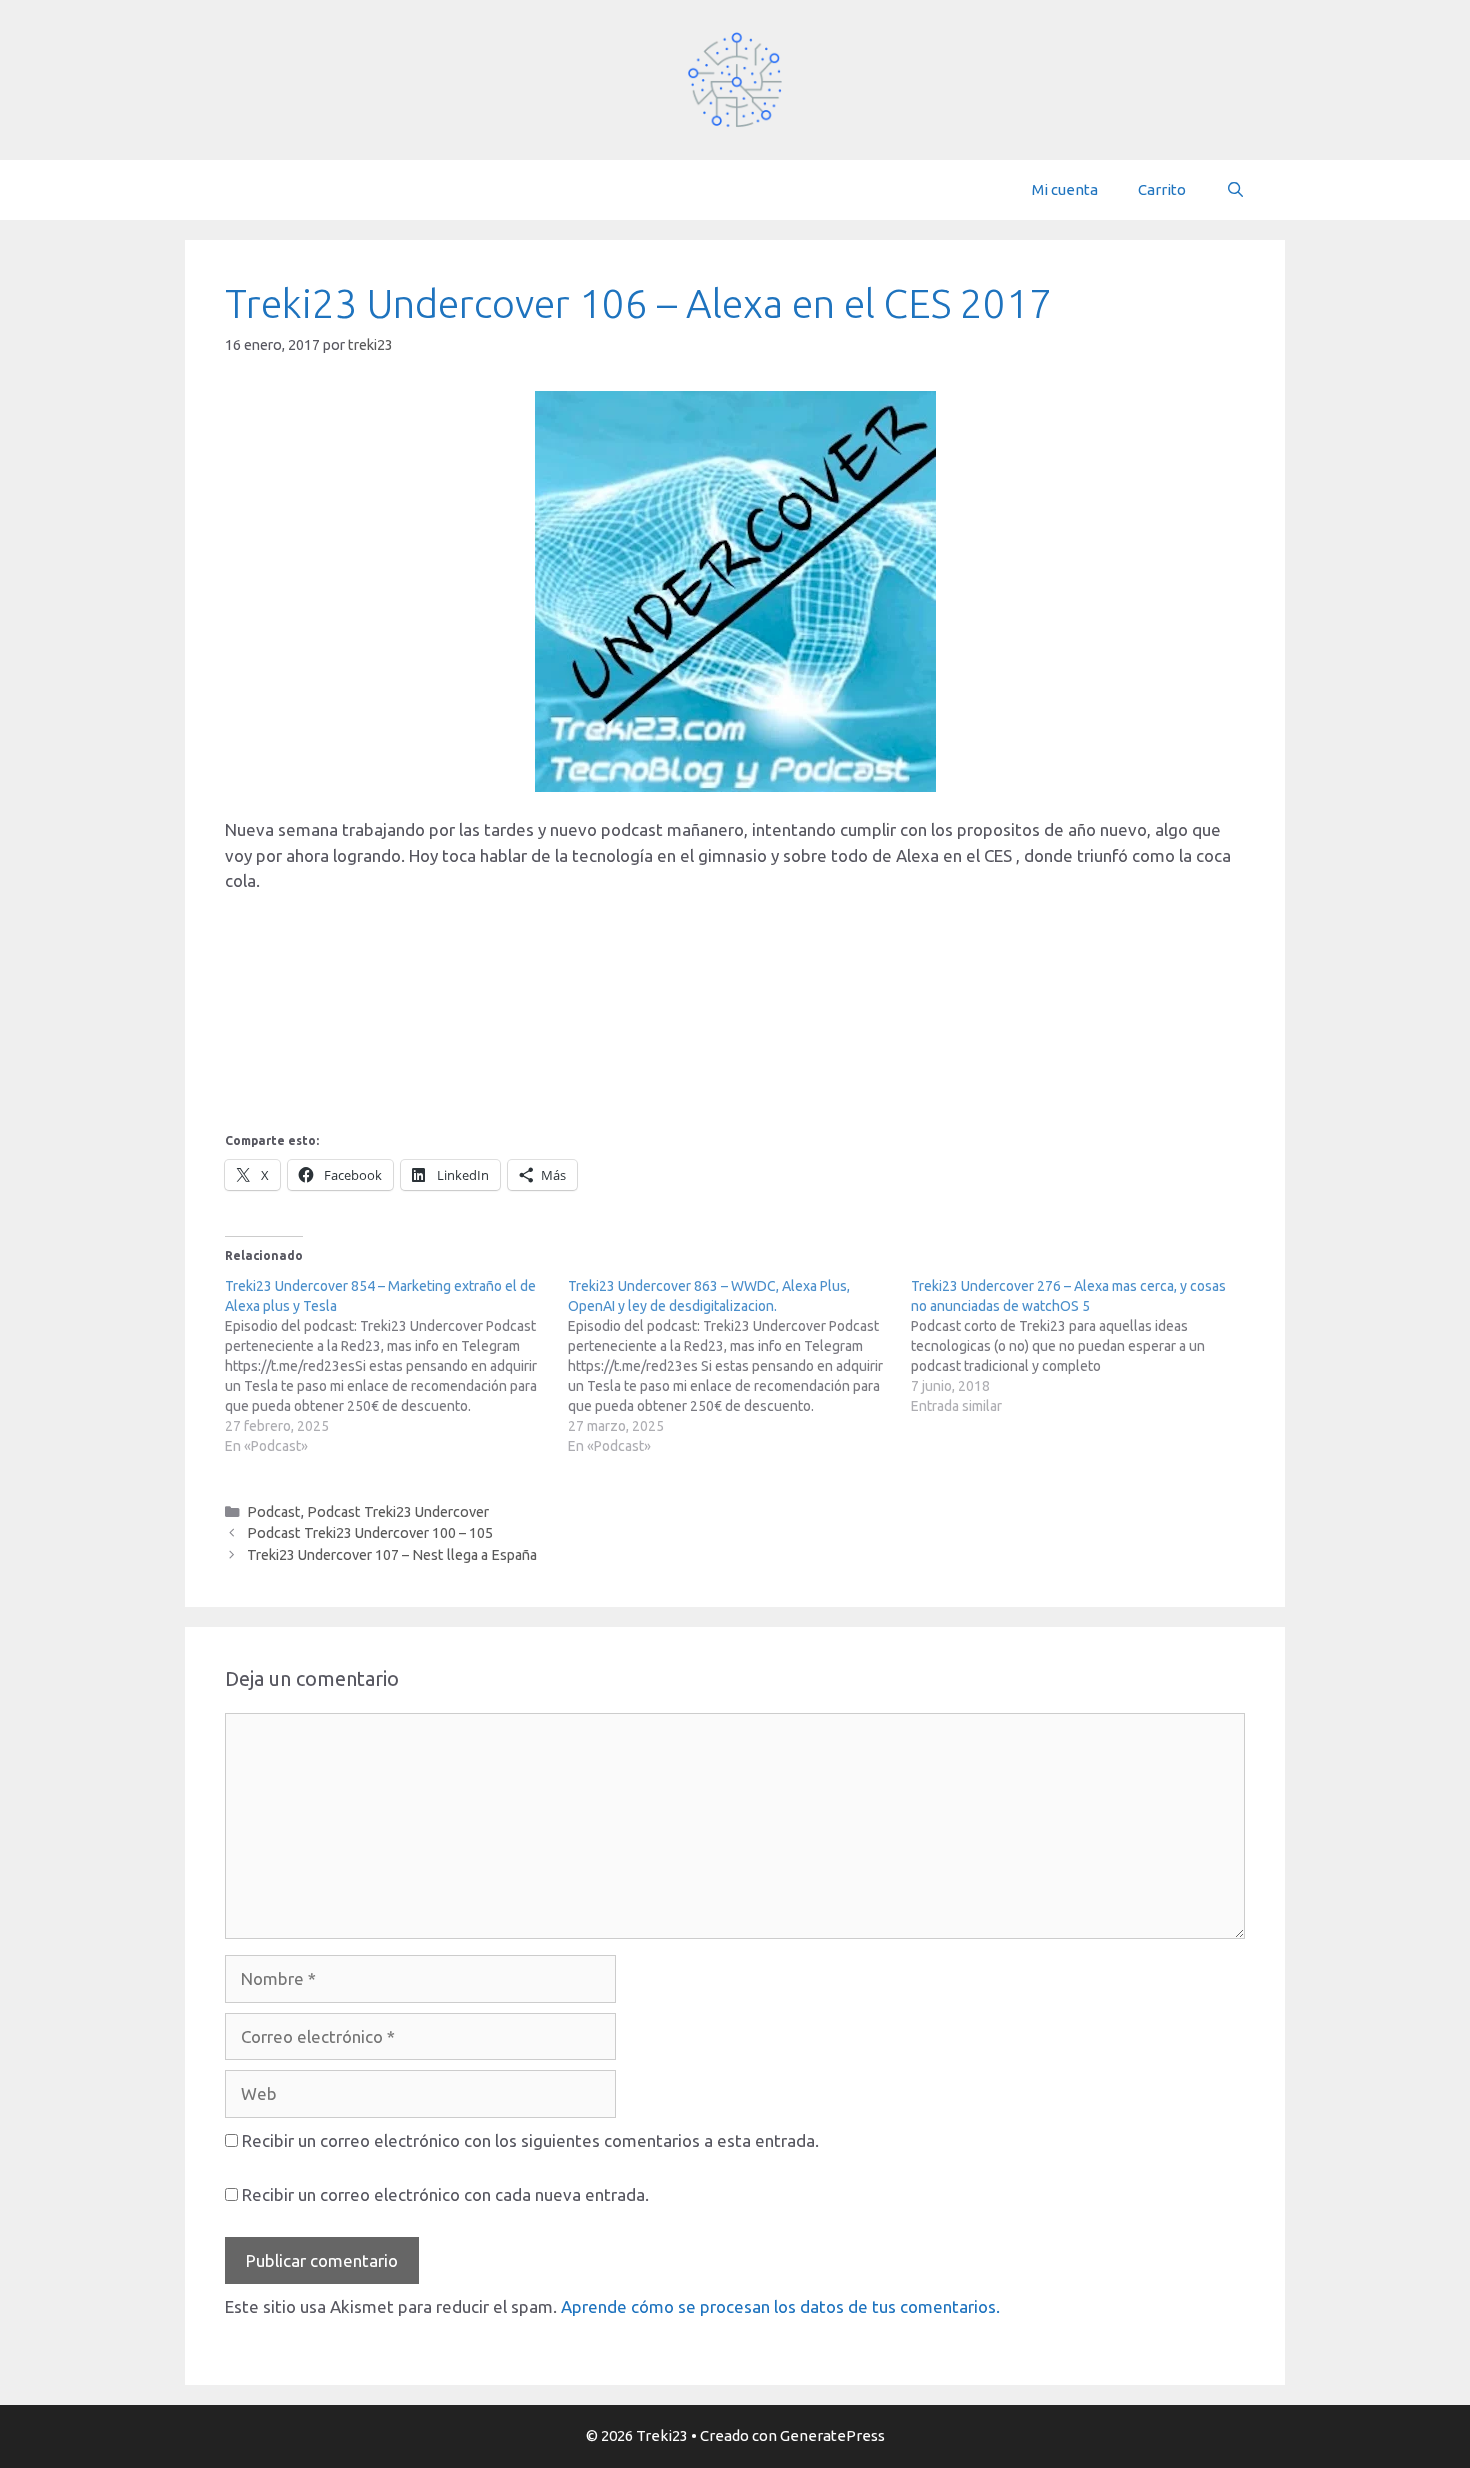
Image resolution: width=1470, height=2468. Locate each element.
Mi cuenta (1065, 189)
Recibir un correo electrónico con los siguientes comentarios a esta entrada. (530, 2140)
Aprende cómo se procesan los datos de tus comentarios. (780, 2306)
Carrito (1162, 189)
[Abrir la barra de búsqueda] (1235, 190)
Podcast (274, 1512)
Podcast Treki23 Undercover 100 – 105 (370, 1533)
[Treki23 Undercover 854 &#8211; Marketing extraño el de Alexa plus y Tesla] (396, 1366)
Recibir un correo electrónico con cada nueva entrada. (445, 2194)
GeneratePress (832, 2435)
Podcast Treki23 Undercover (398, 1512)
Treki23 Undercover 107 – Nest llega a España (392, 1555)
